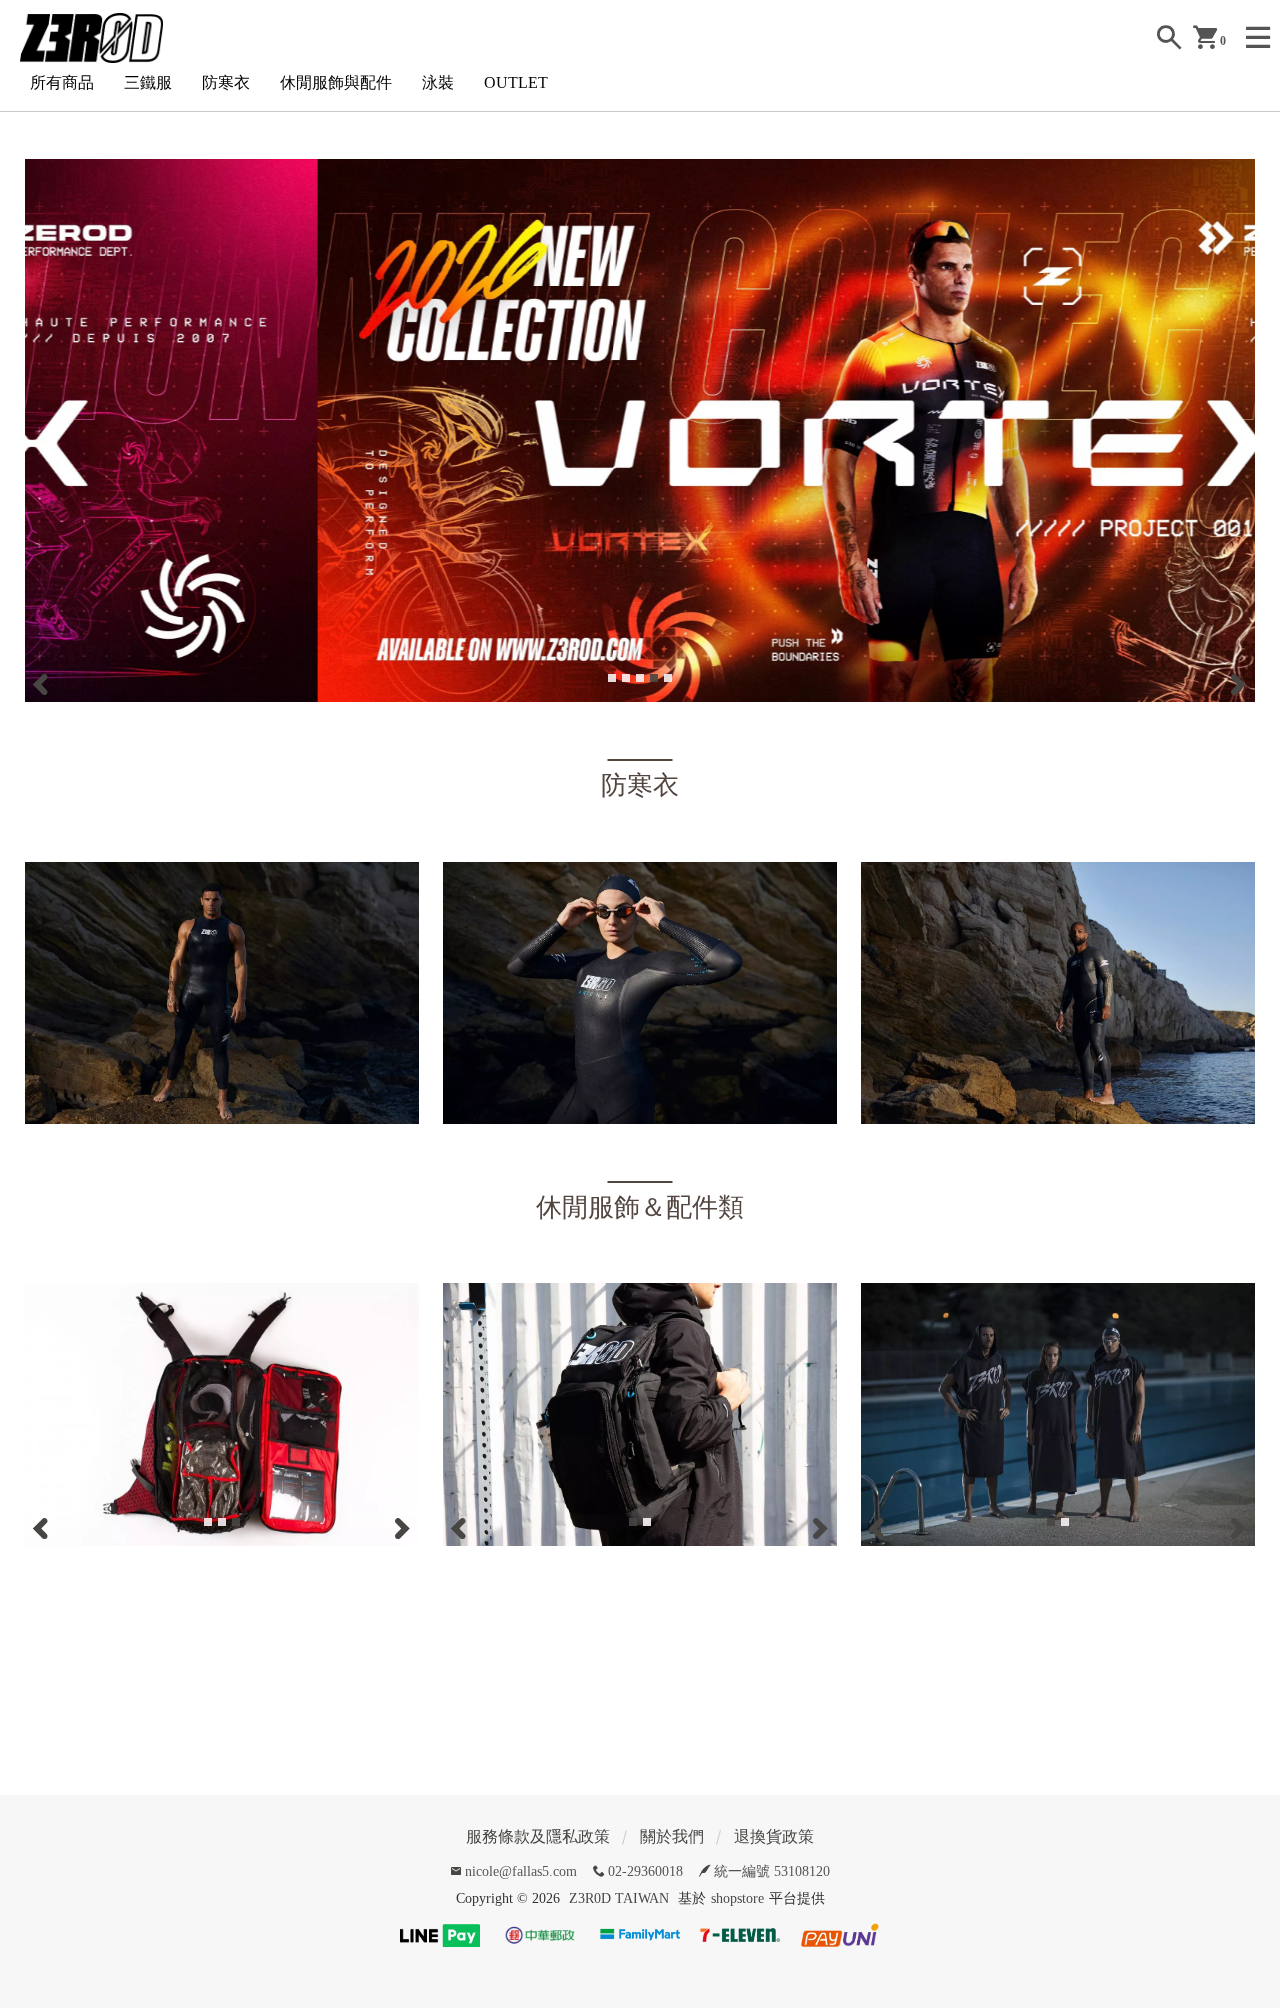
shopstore (737, 1898)
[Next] (1237, 684)
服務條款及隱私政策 (538, 1836)
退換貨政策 (774, 1836)
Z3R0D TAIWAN (619, 1898)
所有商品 (62, 82)
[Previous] (43, 684)
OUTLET (516, 82)
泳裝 (438, 82)
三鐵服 (148, 82)
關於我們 (672, 1836)
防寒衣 (226, 82)
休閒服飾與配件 (336, 82)
